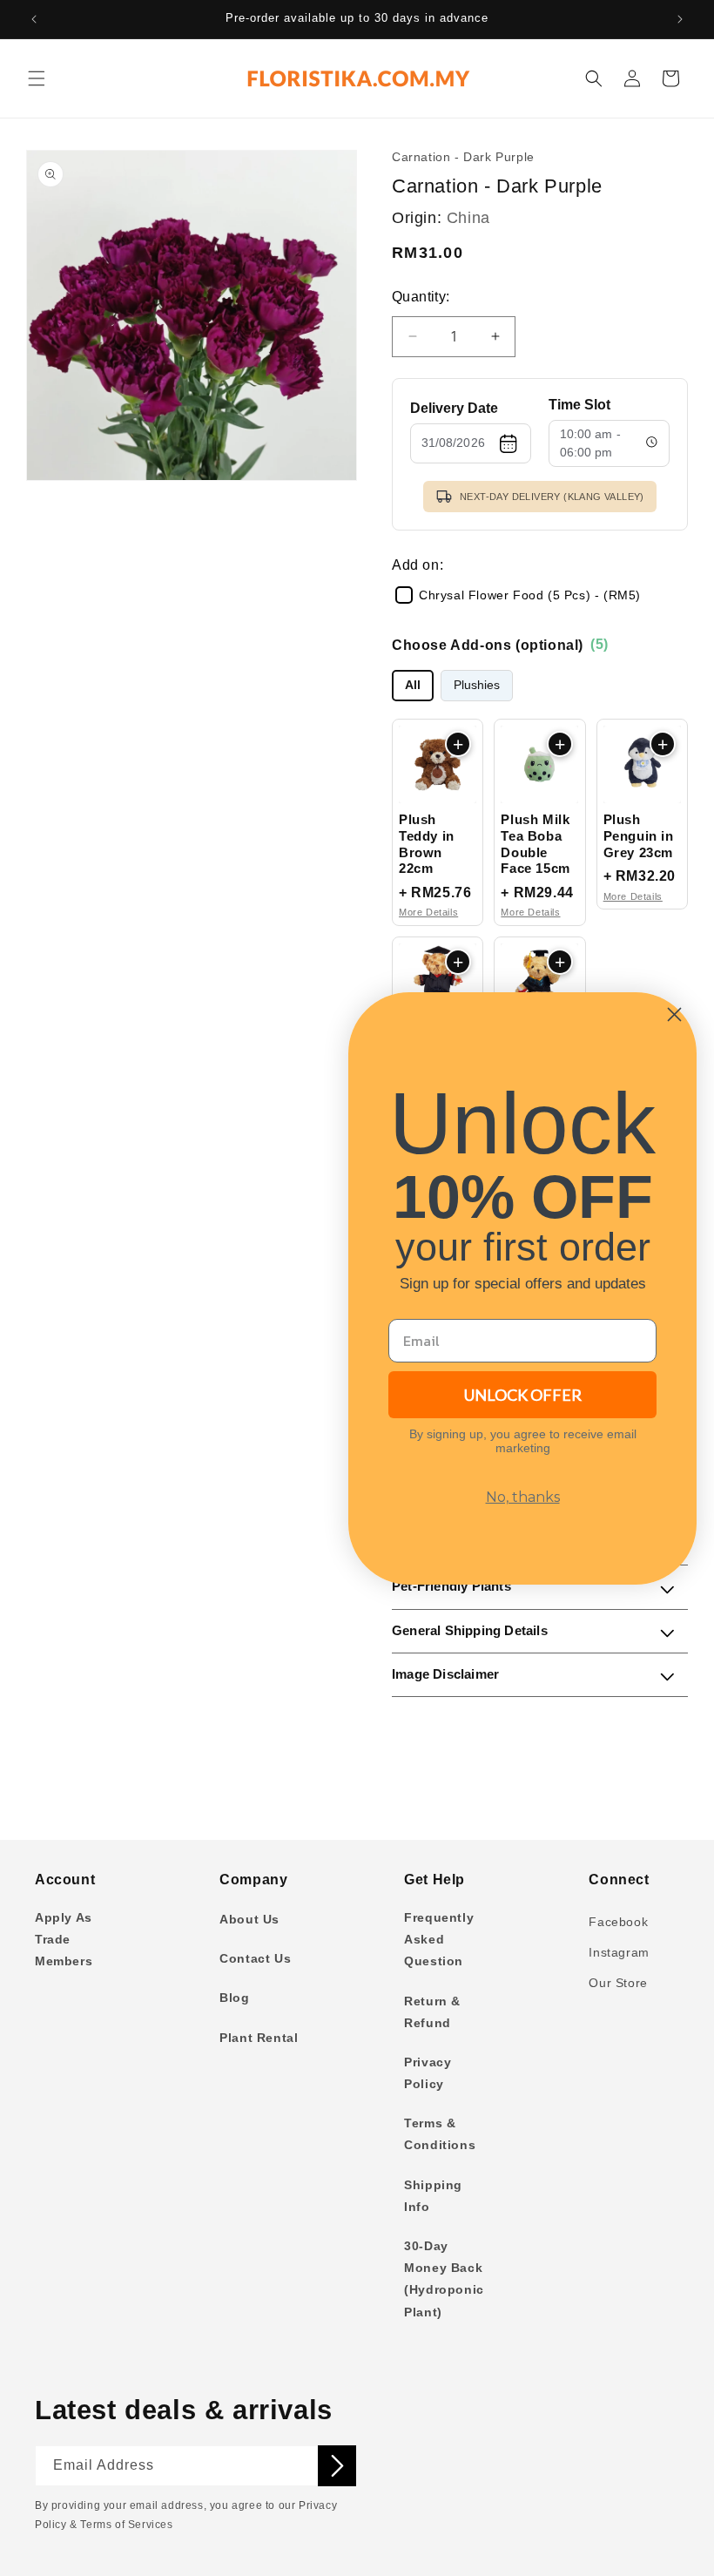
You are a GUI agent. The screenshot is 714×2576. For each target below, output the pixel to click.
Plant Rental (259, 2038)
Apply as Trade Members (64, 1939)
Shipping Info (433, 2196)
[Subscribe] (337, 2466)
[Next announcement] (680, 19)
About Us (249, 1919)
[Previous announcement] (34, 19)
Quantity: (421, 297)
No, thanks (523, 1497)
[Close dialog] (674, 1014)
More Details (428, 912)
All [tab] (413, 685)
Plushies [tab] (477, 685)
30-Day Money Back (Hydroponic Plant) (444, 2279)
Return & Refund (432, 2012)
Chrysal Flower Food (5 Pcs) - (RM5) (530, 595)
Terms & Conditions (440, 2134)
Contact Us (255, 1958)
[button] (37, 78)
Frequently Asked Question (439, 1939)
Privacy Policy (428, 2073)
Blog (234, 1998)
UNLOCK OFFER (523, 1395)
